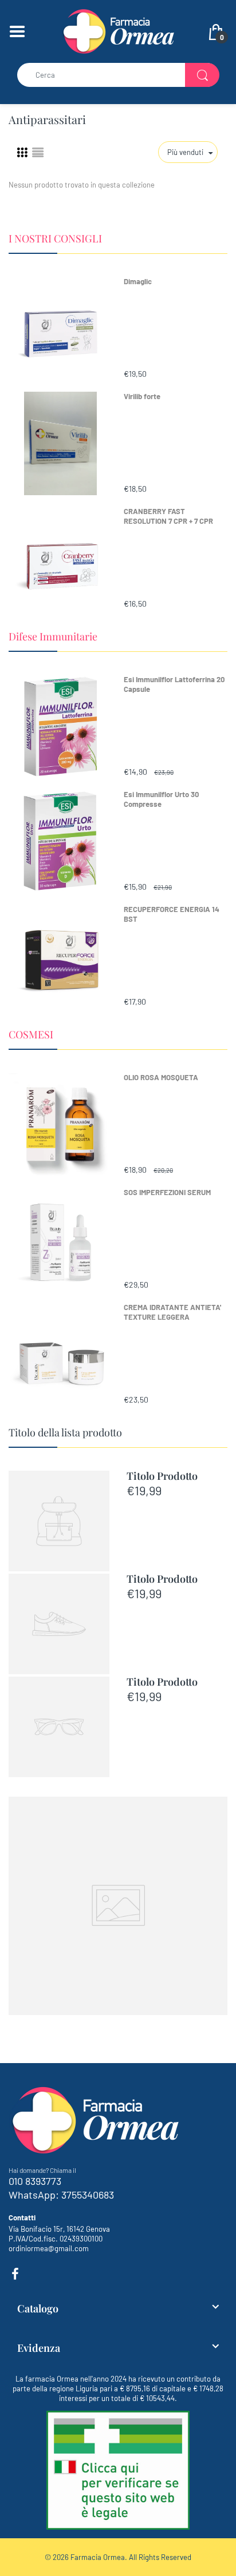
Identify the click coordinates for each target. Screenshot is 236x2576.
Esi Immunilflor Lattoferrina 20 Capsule (174, 684)
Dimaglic (138, 281)
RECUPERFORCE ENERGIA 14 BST (172, 914)
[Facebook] (15, 2274)
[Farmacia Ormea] (118, 30)
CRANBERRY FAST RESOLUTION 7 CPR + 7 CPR (168, 516)
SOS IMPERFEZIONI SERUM (167, 1192)
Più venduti (185, 152)
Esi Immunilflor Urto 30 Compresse (161, 799)
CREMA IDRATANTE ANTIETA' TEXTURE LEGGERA (172, 1312)
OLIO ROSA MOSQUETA (161, 1077)
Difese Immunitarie (53, 636)
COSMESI (31, 1034)
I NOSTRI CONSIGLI (55, 238)
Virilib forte (142, 396)
